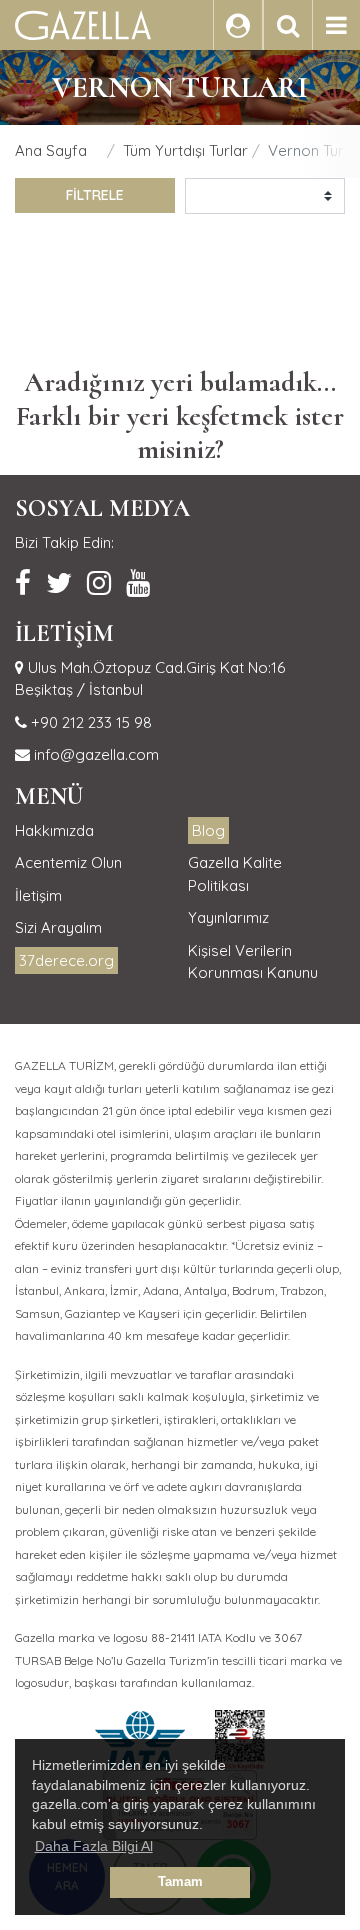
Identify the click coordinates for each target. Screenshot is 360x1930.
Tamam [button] (180, 1882)
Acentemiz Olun (68, 862)
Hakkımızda (54, 830)
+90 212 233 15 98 (89, 722)
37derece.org (66, 960)
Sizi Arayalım (58, 927)
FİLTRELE (95, 195)
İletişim (38, 895)
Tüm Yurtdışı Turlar (185, 150)
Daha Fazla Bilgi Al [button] (94, 1846)
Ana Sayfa (51, 150)
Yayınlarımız (228, 917)
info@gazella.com (94, 754)
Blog (208, 830)
